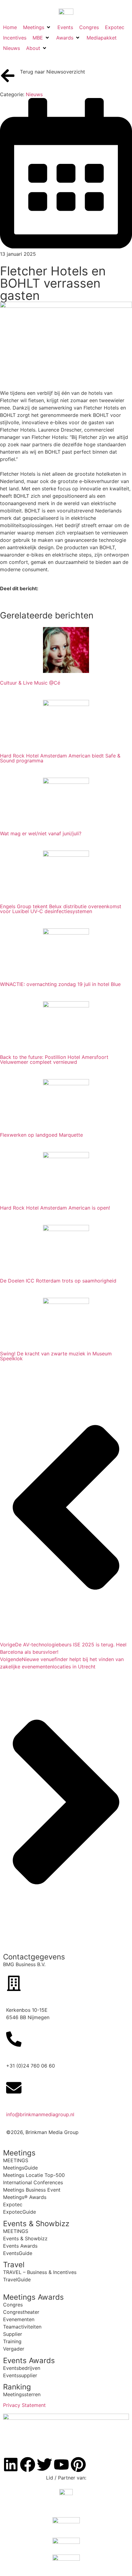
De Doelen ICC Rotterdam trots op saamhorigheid (58, 1281)
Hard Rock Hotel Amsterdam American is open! (55, 1208)
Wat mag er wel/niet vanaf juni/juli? (41, 833)
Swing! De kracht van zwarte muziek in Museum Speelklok (56, 1356)
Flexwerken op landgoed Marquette (41, 1135)
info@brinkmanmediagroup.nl (40, 2114)
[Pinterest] (78, 2465)
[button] (37, 27)
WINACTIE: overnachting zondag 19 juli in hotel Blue (60, 984)
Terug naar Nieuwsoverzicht (52, 72)
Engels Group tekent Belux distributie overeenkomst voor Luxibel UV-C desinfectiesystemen (61, 909)
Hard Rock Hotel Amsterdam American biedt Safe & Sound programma (60, 758)
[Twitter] (45, 2465)
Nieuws (34, 94)
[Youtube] (61, 2465)
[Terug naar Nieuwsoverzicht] (8, 76)
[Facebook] (28, 2465)
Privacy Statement (24, 2405)
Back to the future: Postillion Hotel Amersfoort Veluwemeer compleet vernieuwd (54, 1059)
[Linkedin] (11, 2465)
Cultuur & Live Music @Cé (30, 683)
